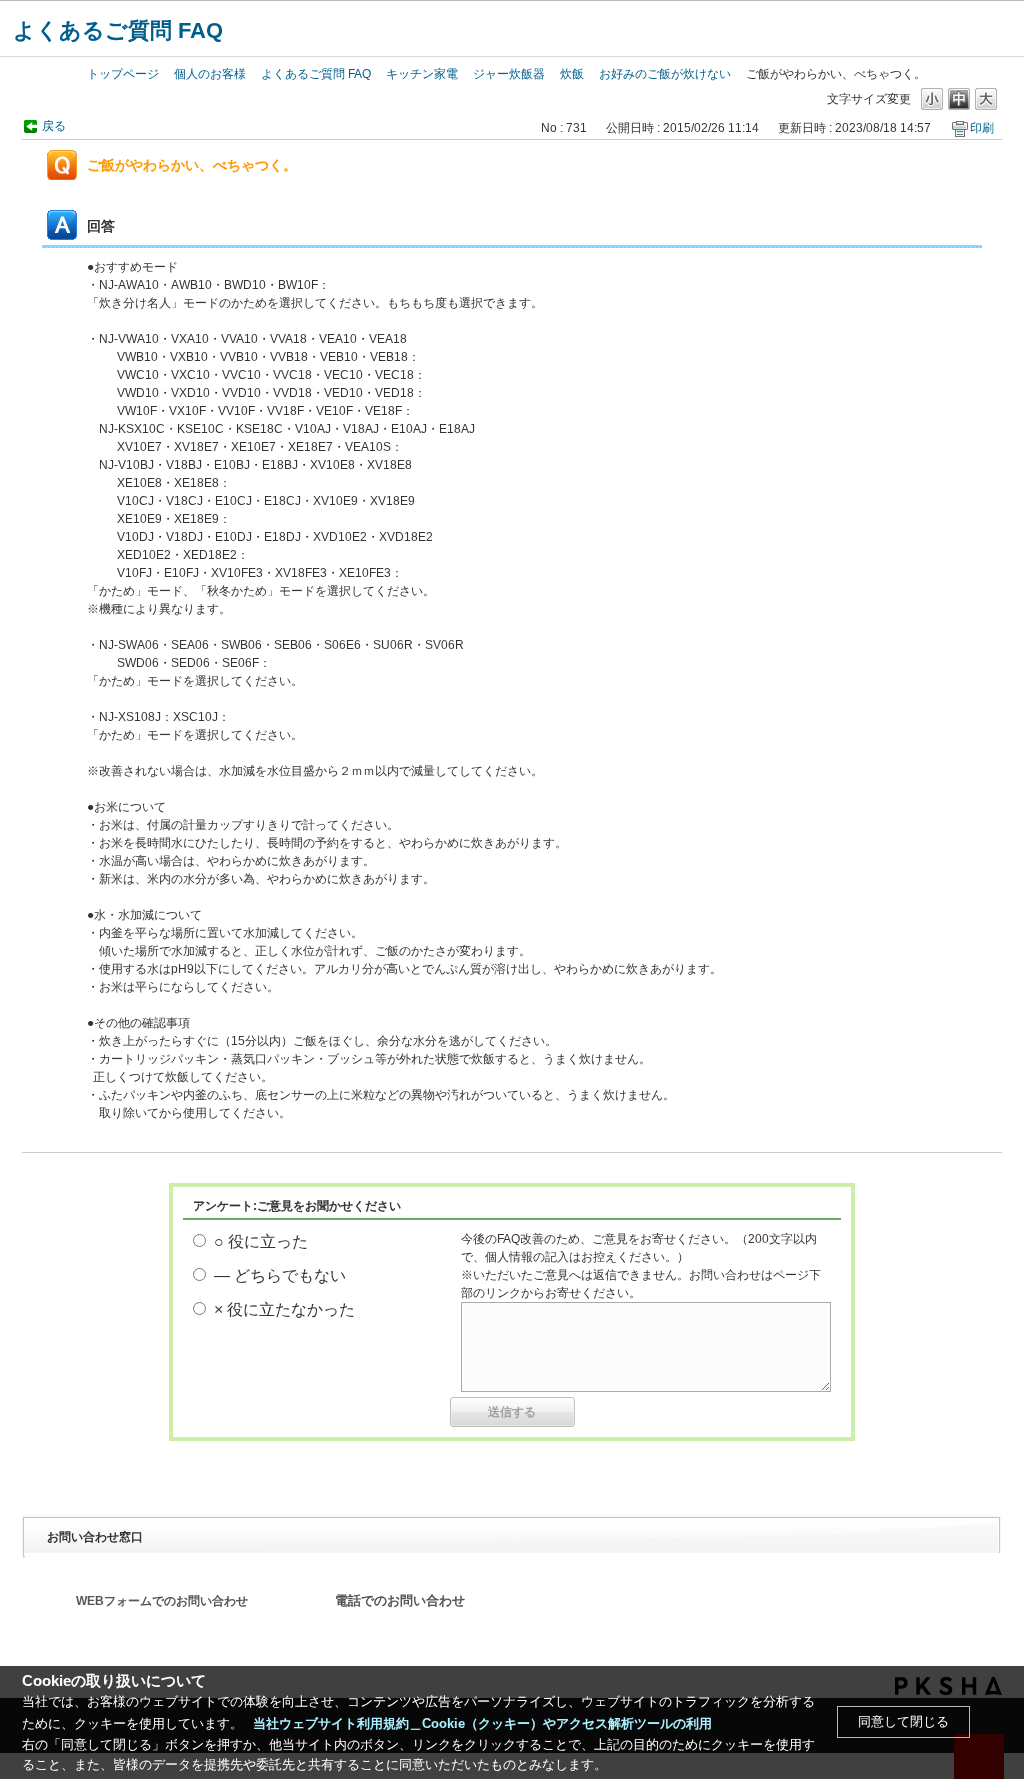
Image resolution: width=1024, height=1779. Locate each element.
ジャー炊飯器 (509, 74)
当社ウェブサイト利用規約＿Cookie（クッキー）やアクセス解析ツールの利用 (482, 1723)
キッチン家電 (422, 74)
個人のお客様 (210, 74)
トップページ (123, 74)
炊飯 (572, 74)
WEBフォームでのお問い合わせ (162, 1601)
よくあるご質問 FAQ (118, 30)
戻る (54, 126)
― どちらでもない (280, 1275)
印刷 (982, 128)
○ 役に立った (261, 1241)
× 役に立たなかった (284, 1309)
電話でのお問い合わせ (400, 1601)
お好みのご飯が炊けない (665, 74)
